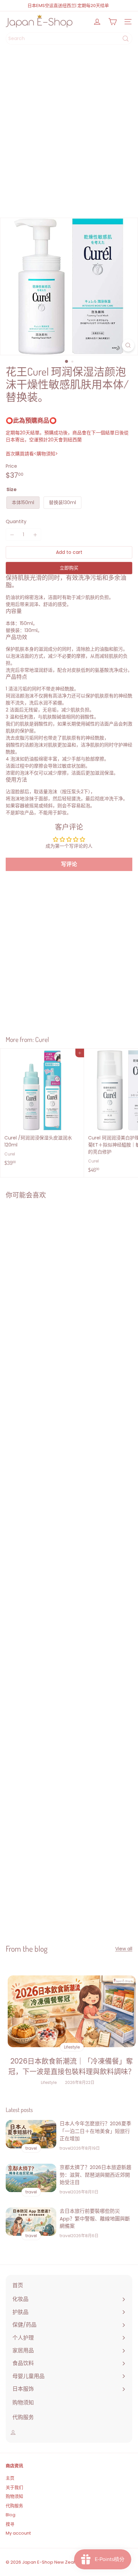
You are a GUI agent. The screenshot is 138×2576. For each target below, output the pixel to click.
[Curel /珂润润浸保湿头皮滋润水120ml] (42, 1109)
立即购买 (69, 568)
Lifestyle (49, 2082)
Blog (11, 2515)
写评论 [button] (69, 864)
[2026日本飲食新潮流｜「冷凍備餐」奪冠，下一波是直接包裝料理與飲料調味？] (72, 2011)
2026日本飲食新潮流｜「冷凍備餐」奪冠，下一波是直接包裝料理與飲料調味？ (72, 2066)
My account (18, 2533)
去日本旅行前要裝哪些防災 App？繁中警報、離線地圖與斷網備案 (95, 2218)
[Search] (126, 39)
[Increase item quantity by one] (35, 535)
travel (65, 2148)
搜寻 (10, 2524)
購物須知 (46, 454)
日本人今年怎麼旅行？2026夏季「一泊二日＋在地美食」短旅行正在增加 (95, 2131)
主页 (10, 2478)
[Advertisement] (69, 134)
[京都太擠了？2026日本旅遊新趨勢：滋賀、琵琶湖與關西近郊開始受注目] (31, 2178)
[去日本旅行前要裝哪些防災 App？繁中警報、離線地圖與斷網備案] (31, 2222)
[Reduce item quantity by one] (12, 535)
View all (124, 1949)
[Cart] (113, 22)
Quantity (16, 521)
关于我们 (14, 2487)
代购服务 (14, 2506)
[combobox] (69, 39)
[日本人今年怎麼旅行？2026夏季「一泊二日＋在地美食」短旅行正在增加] (31, 2134)
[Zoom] (128, 345)
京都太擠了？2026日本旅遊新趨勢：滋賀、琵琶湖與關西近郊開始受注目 (95, 2175)
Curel (42, 1039)
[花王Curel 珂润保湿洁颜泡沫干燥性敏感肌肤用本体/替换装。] (42, 1265)
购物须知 (14, 2496)
